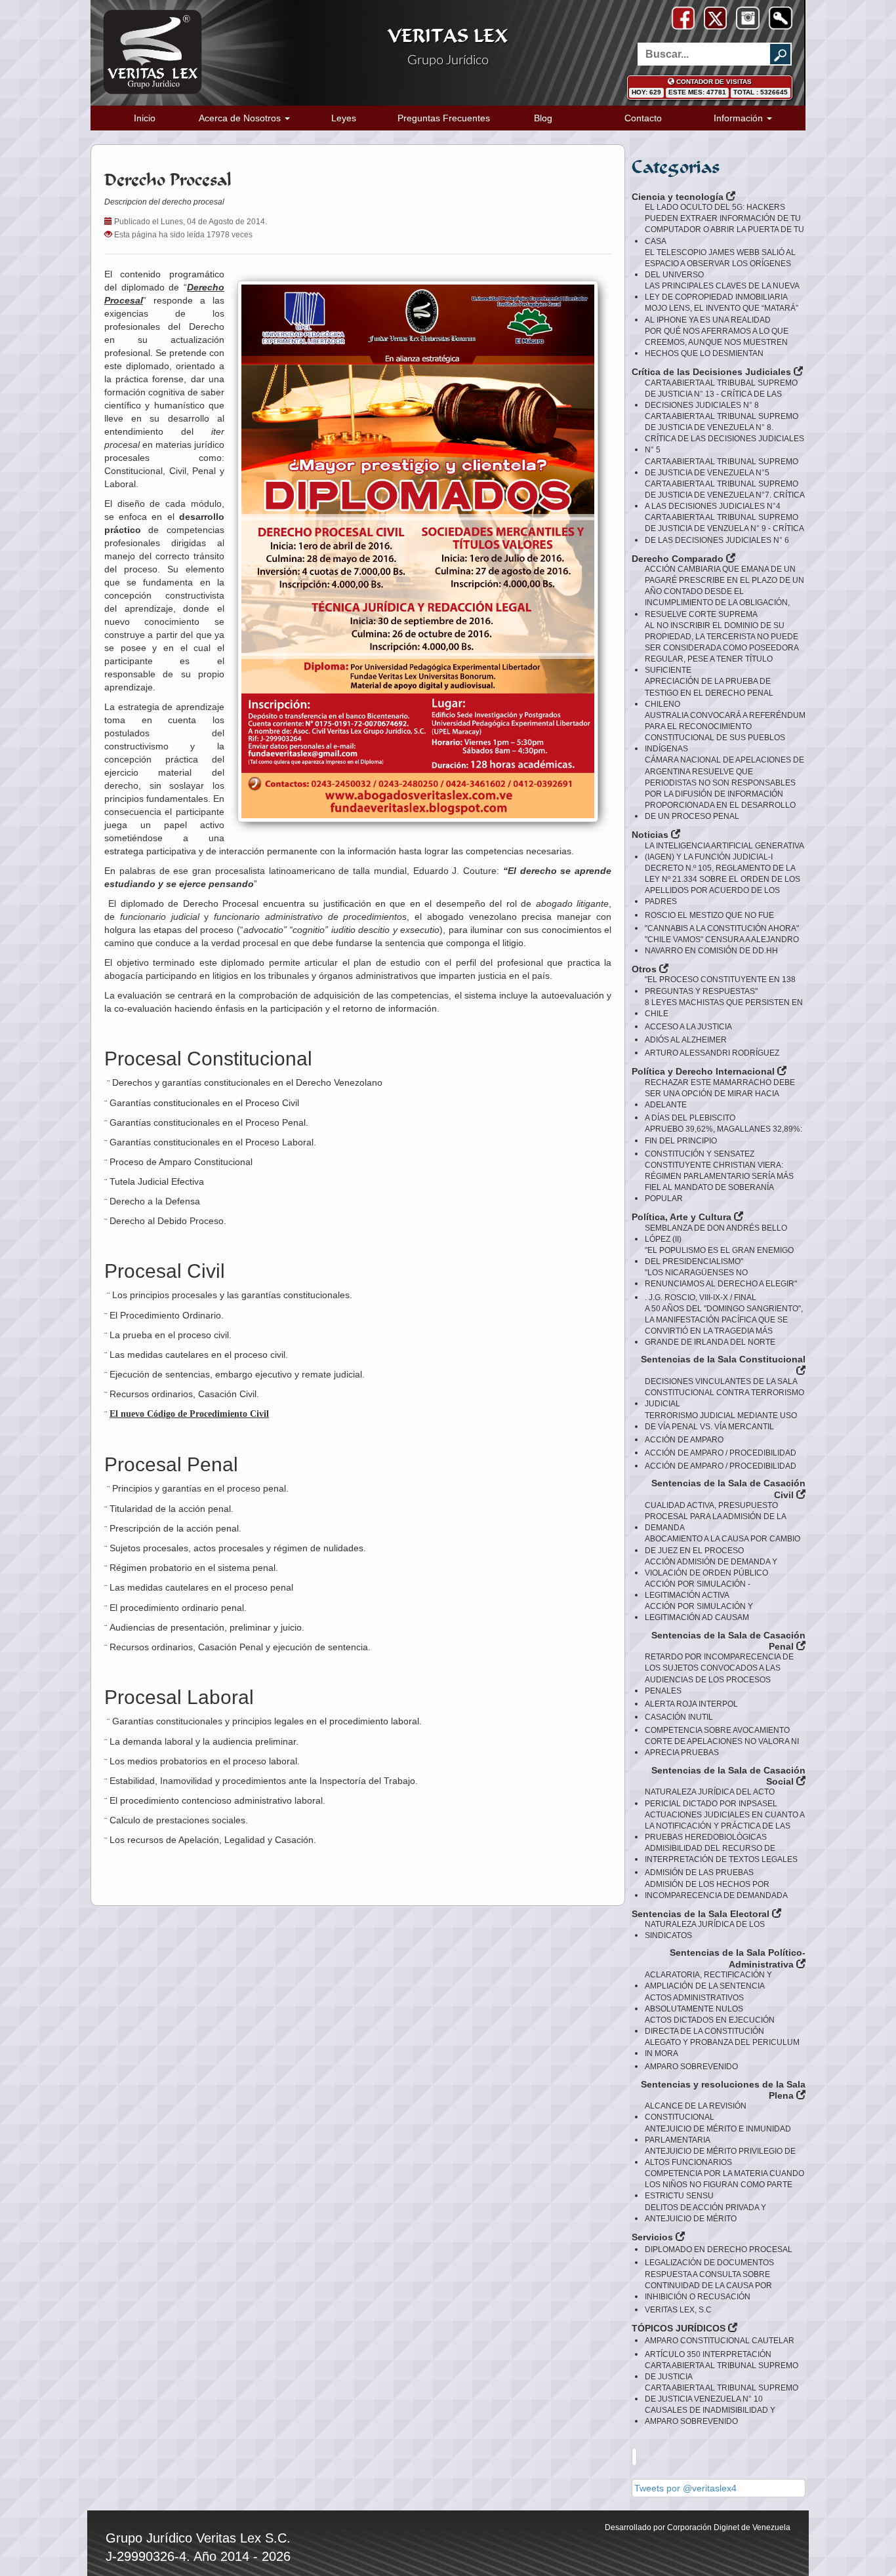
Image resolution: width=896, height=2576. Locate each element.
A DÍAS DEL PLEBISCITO (690, 1118)
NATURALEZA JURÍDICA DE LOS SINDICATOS (705, 1930)
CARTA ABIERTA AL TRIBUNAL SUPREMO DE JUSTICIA (722, 2371)
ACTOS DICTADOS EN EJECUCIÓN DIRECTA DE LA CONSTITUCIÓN (710, 2026)
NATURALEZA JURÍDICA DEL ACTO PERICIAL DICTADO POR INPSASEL (711, 1797)
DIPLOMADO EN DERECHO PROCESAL (719, 2249)
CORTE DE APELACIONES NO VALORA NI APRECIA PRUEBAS (722, 1747)
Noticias (651, 835)
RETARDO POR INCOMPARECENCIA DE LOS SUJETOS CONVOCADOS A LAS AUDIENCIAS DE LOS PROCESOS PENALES (719, 1674)
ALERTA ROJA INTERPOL (691, 1704)
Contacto (643, 118)
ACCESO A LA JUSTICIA (688, 1027)
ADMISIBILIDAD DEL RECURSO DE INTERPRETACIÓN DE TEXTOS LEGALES (721, 1854)
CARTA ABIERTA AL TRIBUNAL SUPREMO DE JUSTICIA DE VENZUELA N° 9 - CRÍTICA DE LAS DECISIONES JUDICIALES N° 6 (724, 528)
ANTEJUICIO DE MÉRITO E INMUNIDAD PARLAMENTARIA (718, 2134)
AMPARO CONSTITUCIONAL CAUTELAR (720, 2341)
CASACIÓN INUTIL (679, 1717)
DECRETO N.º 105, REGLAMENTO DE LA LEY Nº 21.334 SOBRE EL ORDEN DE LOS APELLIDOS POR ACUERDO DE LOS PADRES (723, 885)
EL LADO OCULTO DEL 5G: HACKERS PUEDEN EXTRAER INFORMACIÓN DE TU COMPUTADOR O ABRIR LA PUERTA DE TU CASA (724, 224)
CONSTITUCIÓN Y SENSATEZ (700, 1154)
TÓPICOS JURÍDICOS (680, 2328)
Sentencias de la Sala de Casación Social (728, 1776)
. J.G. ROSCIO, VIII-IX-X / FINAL (701, 1298)
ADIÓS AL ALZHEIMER (686, 1040)
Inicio (145, 118)
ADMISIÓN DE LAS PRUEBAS (699, 1873)
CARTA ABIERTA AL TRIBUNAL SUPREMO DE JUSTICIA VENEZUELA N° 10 (722, 2393)
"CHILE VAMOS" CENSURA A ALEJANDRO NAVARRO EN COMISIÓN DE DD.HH (722, 945)
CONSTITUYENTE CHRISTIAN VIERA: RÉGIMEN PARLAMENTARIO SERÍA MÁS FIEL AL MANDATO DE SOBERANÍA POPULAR (719, 1182)
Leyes (344, 118)
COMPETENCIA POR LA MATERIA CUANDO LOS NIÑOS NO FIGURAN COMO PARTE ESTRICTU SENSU (724, 2185)
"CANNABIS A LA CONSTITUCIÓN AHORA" (722, 928)
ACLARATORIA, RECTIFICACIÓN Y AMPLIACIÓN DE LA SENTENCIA (708, 1980)
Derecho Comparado (679, 559)
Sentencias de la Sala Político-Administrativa (738, 1958)
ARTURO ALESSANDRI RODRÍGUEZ (712, 1053)
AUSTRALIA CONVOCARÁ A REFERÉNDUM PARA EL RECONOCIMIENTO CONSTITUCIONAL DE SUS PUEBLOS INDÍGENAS (725, 732)
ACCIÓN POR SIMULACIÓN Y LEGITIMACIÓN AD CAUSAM (699, 1612)
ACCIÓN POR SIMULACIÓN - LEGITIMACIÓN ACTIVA (698, 1590)
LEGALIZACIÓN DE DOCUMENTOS (709, 2263)
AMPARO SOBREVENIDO (691, 2067)
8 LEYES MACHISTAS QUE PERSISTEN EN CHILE (724, 1008)
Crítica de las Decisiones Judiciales (713, 372)
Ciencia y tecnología (679, 197)
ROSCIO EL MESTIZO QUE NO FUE (709, 915)
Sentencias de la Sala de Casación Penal (728, 1641)
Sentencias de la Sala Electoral (702, 1914)
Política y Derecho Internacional (704, 1071)
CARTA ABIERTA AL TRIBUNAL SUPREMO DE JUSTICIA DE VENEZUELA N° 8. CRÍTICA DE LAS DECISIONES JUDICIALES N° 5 (724, 433)
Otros (645, 969)
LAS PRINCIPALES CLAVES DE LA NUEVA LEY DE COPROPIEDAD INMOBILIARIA (722, 291)
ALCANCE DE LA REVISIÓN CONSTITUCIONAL (696, 2111)
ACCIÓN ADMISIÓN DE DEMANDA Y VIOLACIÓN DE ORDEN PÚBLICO (711, 1567)
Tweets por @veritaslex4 (685, 2488)
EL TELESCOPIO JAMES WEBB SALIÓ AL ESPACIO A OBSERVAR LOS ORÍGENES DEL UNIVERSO (720, 264)
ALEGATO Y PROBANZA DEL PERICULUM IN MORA (722, 2048)
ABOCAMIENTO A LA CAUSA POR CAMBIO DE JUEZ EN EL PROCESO (723, 1544)
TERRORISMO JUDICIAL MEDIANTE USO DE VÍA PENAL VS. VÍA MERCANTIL (721, 1421)
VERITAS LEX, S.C (678, 2310)
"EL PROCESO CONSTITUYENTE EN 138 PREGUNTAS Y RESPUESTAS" (720, 985)
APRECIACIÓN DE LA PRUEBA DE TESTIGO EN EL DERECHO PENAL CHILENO (709, 692)
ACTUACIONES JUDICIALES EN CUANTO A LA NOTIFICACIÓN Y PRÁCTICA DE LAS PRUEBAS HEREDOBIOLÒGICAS (724, 1826)
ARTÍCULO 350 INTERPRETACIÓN (708, 2354)
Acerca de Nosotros (241, 118)
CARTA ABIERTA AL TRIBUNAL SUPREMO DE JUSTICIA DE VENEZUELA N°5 (722, 467)
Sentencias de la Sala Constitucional (723, 1359)
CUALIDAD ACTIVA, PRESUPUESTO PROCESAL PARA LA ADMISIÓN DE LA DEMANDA (715, 1516)
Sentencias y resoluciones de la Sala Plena (723, 2090)
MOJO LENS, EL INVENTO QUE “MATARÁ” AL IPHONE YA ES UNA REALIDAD (722, 314)
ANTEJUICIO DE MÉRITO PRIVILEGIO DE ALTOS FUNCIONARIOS (720, 2157)
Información (740, 118)
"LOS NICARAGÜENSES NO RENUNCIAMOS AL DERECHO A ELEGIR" (721, 1278)
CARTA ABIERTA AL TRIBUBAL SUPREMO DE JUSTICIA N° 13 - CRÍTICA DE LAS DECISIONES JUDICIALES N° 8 (721, 394)
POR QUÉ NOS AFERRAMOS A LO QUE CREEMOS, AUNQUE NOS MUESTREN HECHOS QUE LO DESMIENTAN (717, 342)
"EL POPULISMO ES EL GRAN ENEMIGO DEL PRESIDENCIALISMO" (719, 1256)
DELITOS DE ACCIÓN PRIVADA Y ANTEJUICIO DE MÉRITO (705, 2213)
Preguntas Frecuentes (444, 118)
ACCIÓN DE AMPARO (684, 1440)
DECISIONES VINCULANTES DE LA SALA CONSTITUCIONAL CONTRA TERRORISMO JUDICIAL (724, 1393)
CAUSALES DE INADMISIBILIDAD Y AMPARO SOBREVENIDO (710, 2416)
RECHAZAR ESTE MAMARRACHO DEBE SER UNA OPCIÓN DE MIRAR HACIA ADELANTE (720, 1094)
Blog (543, 118)
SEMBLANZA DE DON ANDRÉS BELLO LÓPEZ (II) (716, 1234)
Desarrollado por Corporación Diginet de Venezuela (698, 2527)
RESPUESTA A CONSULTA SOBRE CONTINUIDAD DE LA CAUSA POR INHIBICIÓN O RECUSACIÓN (708, 2286)
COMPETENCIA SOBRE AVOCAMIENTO (717, 1730)
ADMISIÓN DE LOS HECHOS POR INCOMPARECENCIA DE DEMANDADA (716, 1890)
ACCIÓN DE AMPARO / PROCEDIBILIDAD (721, 1453)
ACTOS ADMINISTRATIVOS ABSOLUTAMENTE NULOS (694, 2003)
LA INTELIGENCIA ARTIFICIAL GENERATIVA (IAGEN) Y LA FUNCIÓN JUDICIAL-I (724, 851)
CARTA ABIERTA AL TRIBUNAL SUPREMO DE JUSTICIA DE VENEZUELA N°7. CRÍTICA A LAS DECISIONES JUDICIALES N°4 (724, 495)
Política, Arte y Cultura (683, 1217)
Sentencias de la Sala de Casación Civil (728, 1489)
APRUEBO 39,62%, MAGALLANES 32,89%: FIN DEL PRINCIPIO (723, 1135)
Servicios (654, 2237)
